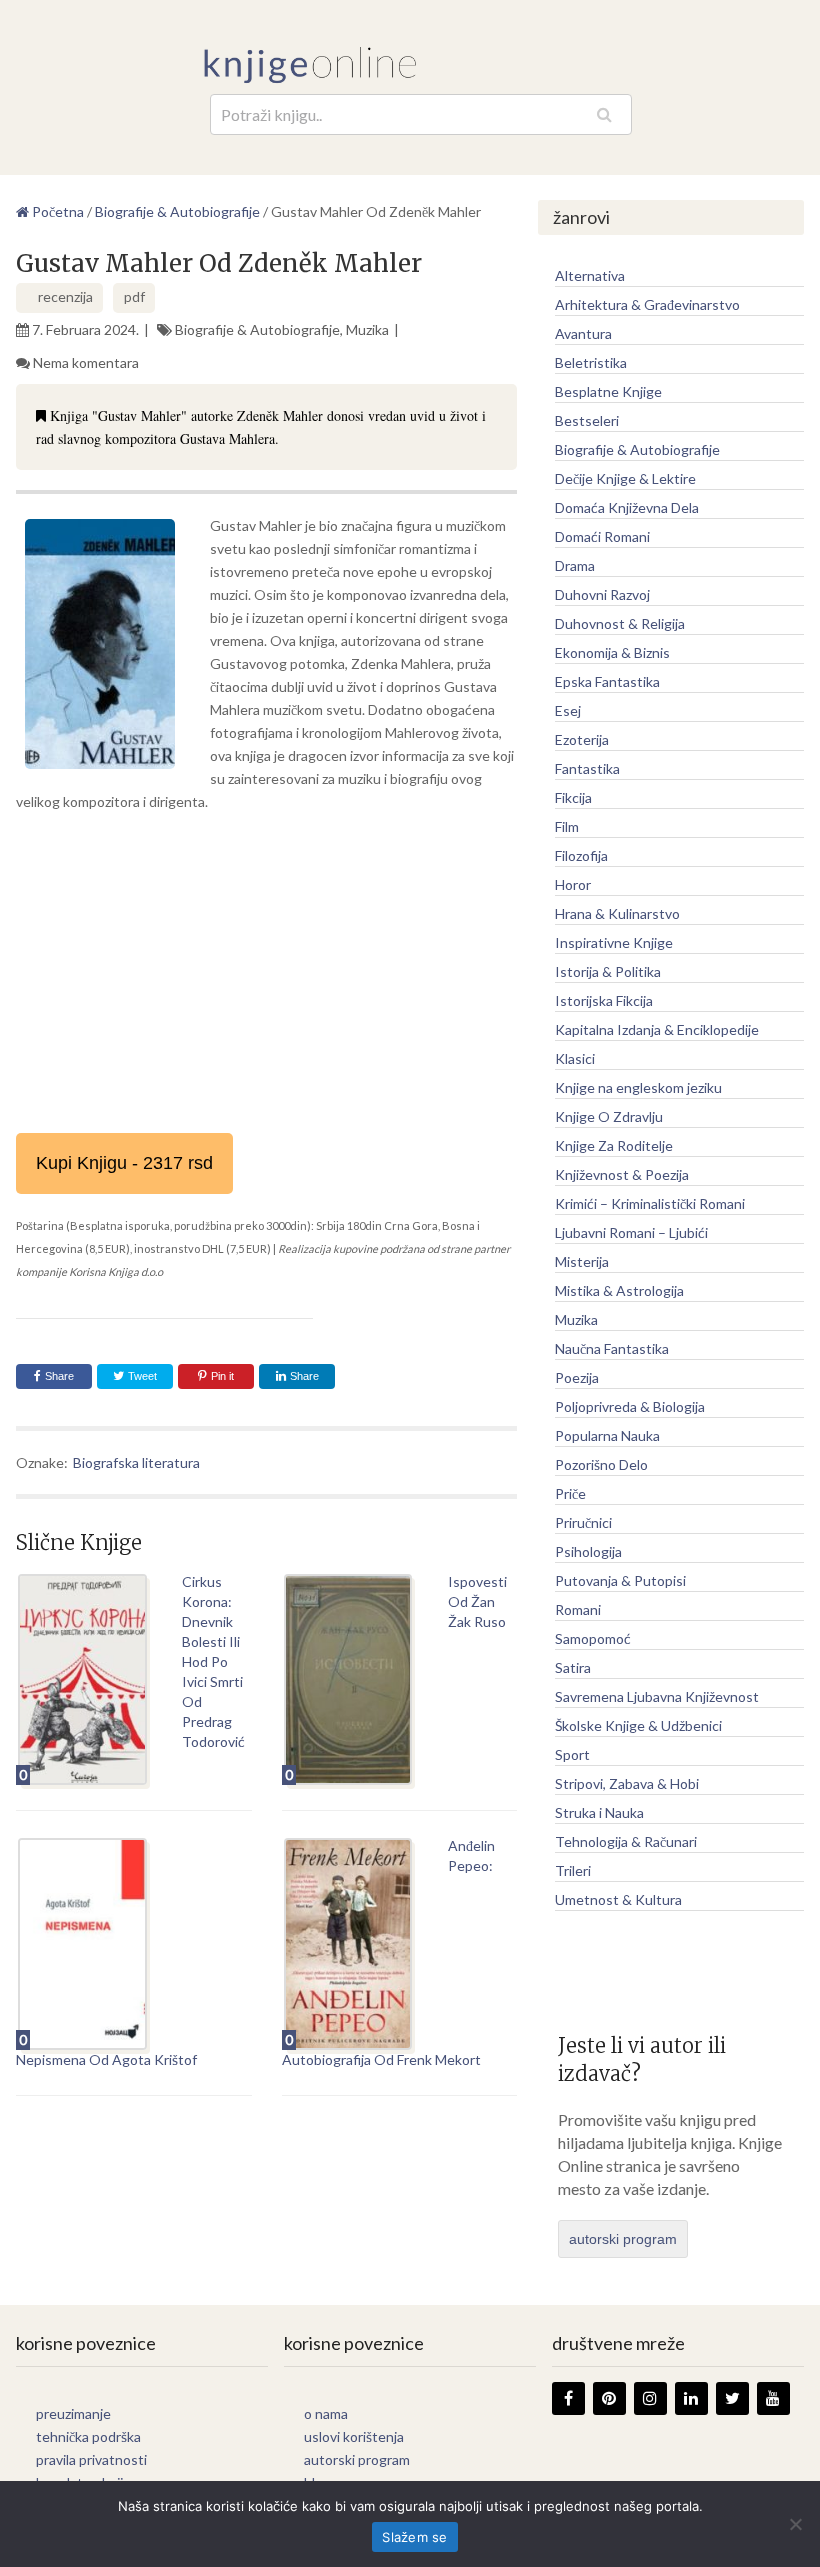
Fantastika (587, 768)
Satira (573, 1667)
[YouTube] (773, 2398)
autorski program (623, 2239)
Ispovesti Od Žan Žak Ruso (477, 1601)
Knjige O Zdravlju (609, 1116)
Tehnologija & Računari (626, 1841)
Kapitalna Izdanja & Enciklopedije (657, 1029)
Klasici (575, 1058)
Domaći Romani (602, 536)
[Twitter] (732, 2398)
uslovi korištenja (354, 2436)
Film (567, 826)
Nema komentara (86, 362)
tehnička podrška (88, 2436)
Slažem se (414, 2537)
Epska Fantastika (607, 681)
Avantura (583, 333)
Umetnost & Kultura (618, 1899)
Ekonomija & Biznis (612, 652)
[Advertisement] (266, 973)
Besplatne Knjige (608, 391)
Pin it (222, 1376)
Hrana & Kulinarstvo (617, 913)
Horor (573, 884)
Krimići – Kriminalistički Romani (650, 1203)
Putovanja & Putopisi (620, 1580)
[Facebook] (568, 2398)
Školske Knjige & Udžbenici (638, 1725)
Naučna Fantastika (612, 1348)
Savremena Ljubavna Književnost (657, 1696)
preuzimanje (73, 2413)
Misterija (582, 1261)
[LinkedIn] (691, 2398)
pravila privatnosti (91, 2459)
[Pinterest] (609, 2398)
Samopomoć (593, 1638)
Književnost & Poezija (622, 1174)
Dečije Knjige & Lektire (625, 478)
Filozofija (581, 855)
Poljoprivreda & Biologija (630, 1406)
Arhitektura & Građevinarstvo (647, 304)
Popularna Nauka (607, 1435)
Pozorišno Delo (601, 1464)
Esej (568, 710)
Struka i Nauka (599, 1812)
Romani (578, 1609)
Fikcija (573, 797)
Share (59, 1376)
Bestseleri (587, 420)
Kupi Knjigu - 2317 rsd (124, 1163)
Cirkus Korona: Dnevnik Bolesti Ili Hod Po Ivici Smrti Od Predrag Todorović (213, 1661)
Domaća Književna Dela (627, 507)
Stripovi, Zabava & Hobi (627, 1783)
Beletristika (591, 362)
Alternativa (590, 275)
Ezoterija (582, 739)
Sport (572, 1754)
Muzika (367, 329)
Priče (570, 1493)
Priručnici (583, 1522)
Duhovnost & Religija (620, 623)
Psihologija (588, 1551)
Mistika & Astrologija (619, 1290)
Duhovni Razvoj (602, 594)
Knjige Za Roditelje (614, 1145)
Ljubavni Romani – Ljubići (631, 1232)
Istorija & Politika (608, 971)
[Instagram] (650, 2398)
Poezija (577, 1377)
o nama (326, 2413)
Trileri (573, 1870)
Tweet (141, 1376)
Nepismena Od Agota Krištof (106, 2059)
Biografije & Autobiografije (257, 329)
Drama (575, 565)
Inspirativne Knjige (614, 942)
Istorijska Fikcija (604, 1000)
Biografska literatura (136, 1462)
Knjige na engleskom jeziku (638, 1087)
